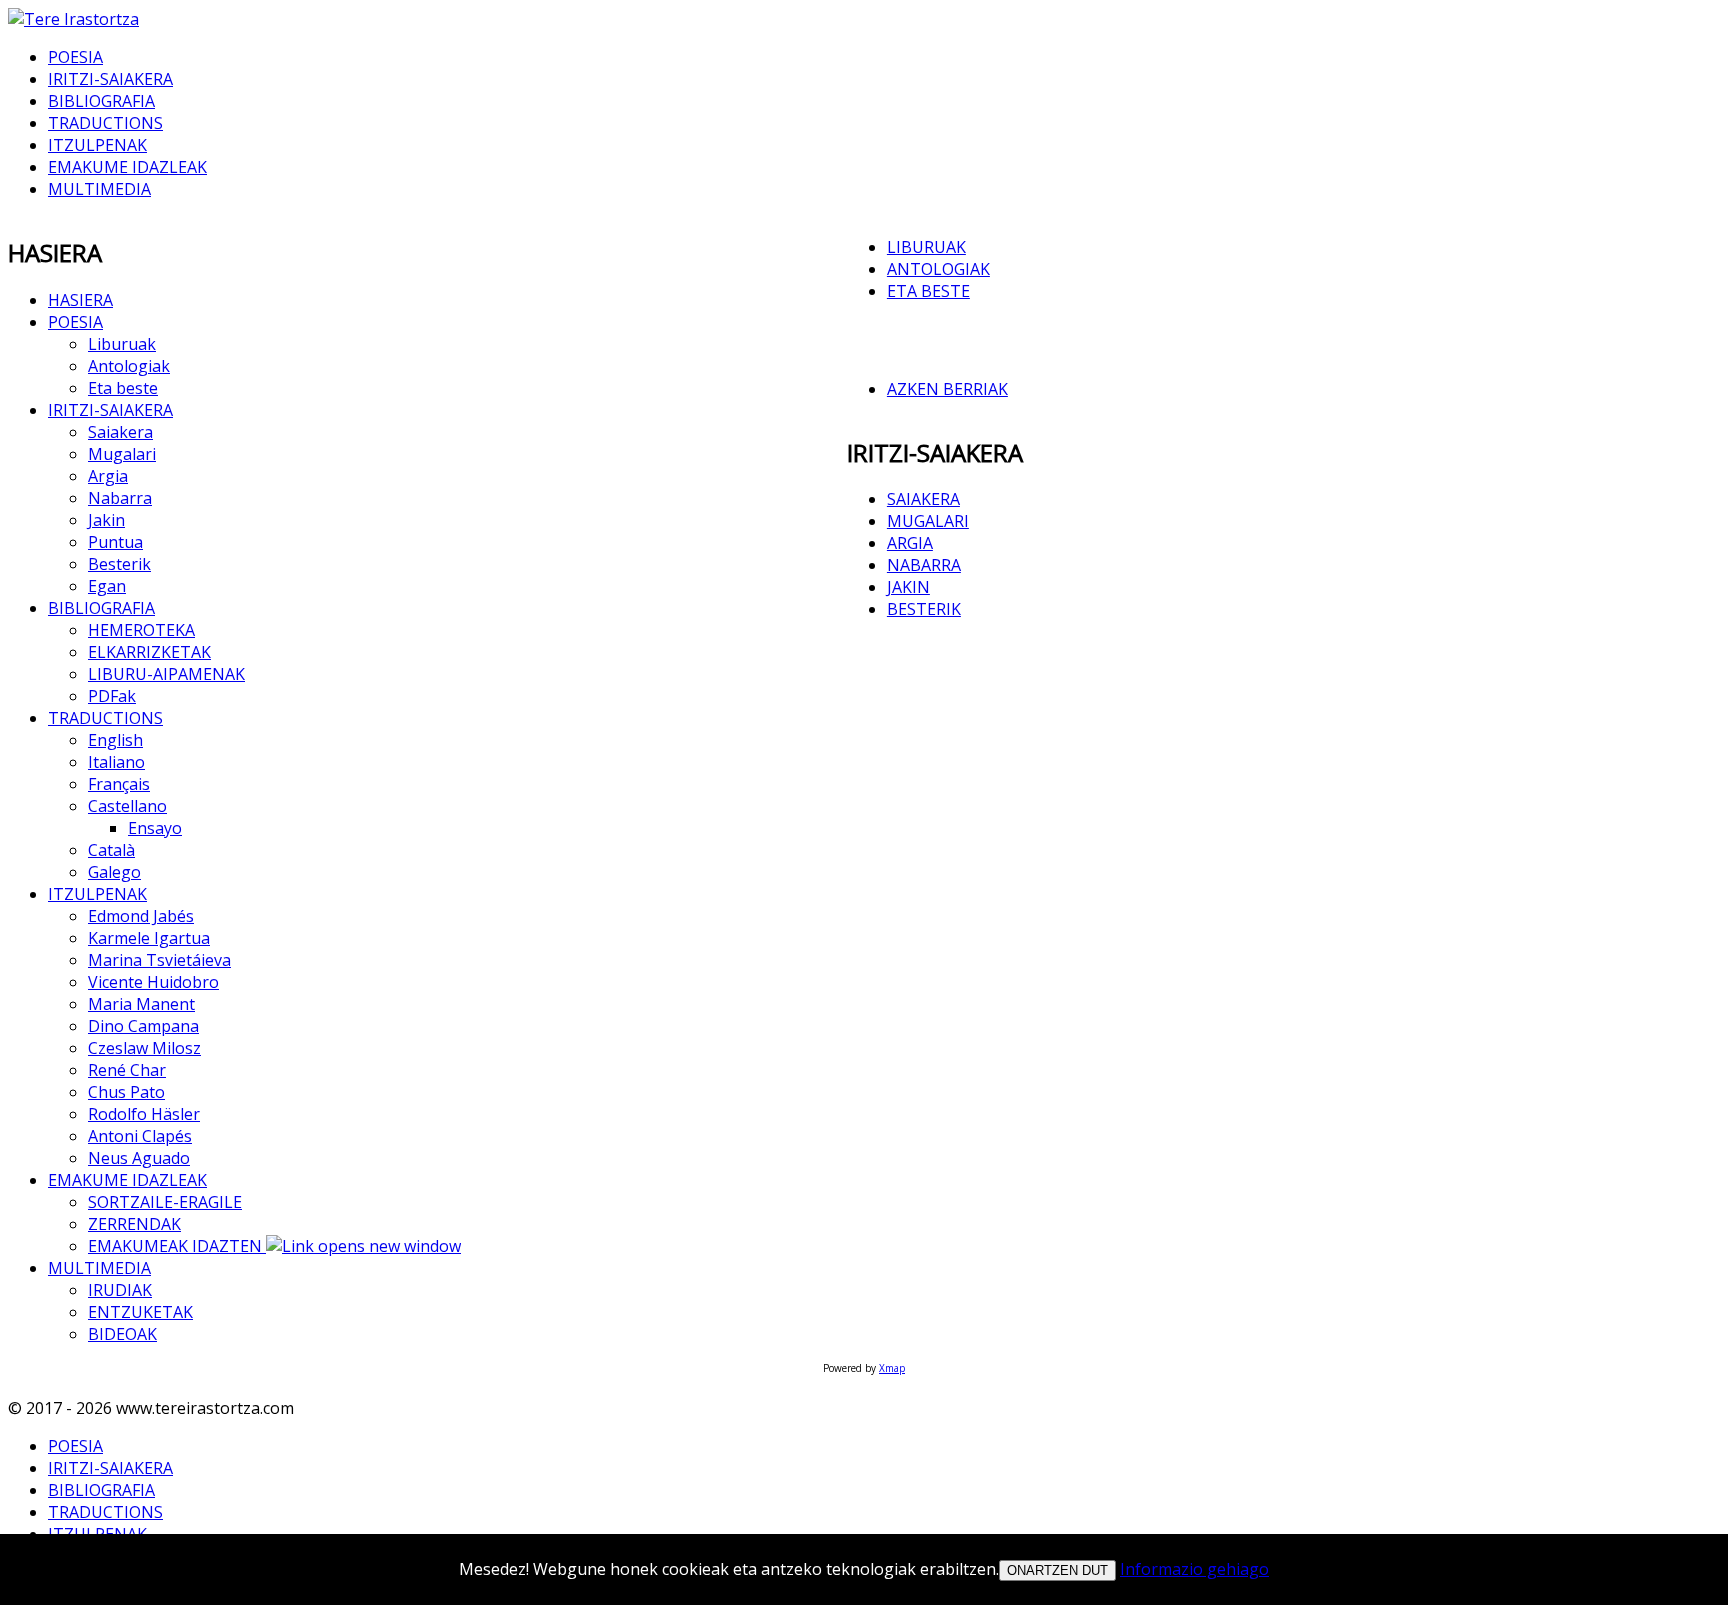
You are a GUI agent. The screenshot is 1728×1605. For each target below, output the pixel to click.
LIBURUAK (926, 247)
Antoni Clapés (140, 1136)
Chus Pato (126, 1092)
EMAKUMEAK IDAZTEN (177, 1246)
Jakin (106, 520)
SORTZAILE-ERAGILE (165, 1202)
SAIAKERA (923, 499)
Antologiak (129, 366)
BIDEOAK (122, 1334)
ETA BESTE (928, 291)
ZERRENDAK (134, 1224)
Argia (108, 476)
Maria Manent (141, 1004)
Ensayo (155, 828)
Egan (107, 586)
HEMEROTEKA (141, 630)
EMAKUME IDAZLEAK (127, 167)
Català (111, 850)
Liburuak (122, 344)
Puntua (115, 542)
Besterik (119, 564)
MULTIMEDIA (99, 189)
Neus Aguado (139, 1158)
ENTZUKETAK (140, 1312)
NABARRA (924, 565)
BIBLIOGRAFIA (101, 101)
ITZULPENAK (97, 145)
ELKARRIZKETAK (149, 652)
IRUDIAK (120, 1290)
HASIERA (80, 300)
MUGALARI (928, 521)
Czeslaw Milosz (144, 1048)
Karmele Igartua (149, 938)
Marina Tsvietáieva (159, 960)
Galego (114, 872)
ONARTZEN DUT (1057, 1570)
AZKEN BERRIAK (947, 389)
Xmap (892, 1368)
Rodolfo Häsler (144, 1114)
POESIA (75, 57)
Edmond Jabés (141, 916)
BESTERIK (924, 609)
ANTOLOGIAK (938, 269)
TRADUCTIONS (105, 123)
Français (119, 784)
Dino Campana (143, 1026)
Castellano (127, 806)
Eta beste (123, 388)
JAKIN (908, 587)
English (115, 740)
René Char (127, 1070)
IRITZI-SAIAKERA (110, 79)
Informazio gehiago (1194, 1569)
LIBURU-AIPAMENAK (166, 674)
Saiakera (120, 432)
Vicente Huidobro (153, 982)
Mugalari (122, 454)
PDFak (112, 696)
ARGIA (910, 543)
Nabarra (120, 498)
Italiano (116, 762)
